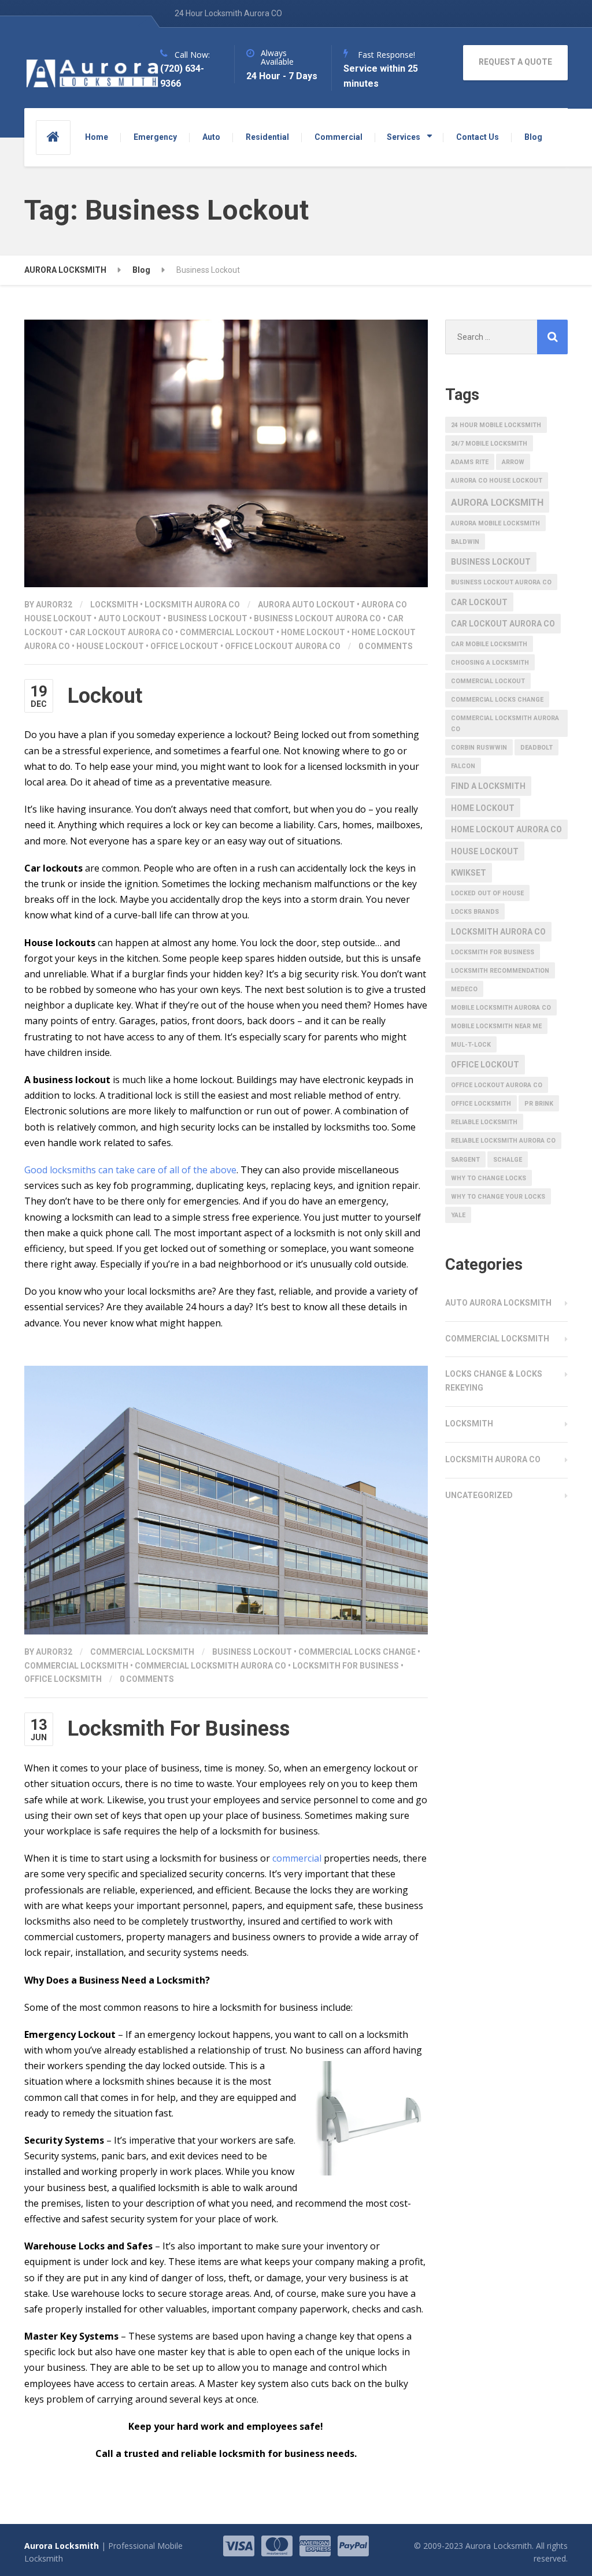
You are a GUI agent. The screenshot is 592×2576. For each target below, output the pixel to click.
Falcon (463, 766)
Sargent (465, 1160)
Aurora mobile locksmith (495, 523)
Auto (211, 137)
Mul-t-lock (471, 1045)
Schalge (508, 1160)
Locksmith (114, 605)
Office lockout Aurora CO (283, 646)
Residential (267, 137)
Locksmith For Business (346, 1666)
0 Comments (386, 646)
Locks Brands (475, 912)
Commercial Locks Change (357, 1652)
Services (404, 137)
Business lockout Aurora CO (317, 618)
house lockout (110, 646)
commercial (297, 1858)
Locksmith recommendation (500, 971)
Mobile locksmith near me (496, 1026)
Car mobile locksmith (489, 644)
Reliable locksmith (484, 1122)
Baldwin (465, 542)
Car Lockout (479, 602)
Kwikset (469, 873)
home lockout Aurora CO (506, 829)
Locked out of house (487, 893)
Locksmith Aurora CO (192, 605)
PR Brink (539, 1104)
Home (97, 137)
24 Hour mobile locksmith (496, 425)
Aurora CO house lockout (497, 481)
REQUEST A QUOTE (515, 62)
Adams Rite (470, 462)
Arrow (513, 462)
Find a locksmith (488, 786)
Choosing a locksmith (490, 663)
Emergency (155, 137)
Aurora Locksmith (497, 503)
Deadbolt (536, 748)
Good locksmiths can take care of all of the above (130, 1170)
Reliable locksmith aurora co (503, 1141)
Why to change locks (489, 1178)
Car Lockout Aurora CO (121, 632)
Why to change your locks (498, 1197)
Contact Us (478, 137)
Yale (458, 1215)
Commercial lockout (227, 632)
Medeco (464, 989)
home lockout (313, 632)
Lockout (105, 696)
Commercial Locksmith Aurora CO (210, 1666)
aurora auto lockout (306, 605)
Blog (533, 137)
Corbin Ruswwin (479, 748)
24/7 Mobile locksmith (489, 444)
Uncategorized (479, 1495)
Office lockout (184, 646)
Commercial (338, 137)
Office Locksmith (63, 1679)
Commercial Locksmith (142, 1652)
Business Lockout (208, 618)
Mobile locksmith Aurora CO (501, 1008)
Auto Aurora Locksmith (498, 1303)
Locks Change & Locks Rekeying (494, 1381)
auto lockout (130, 618)
